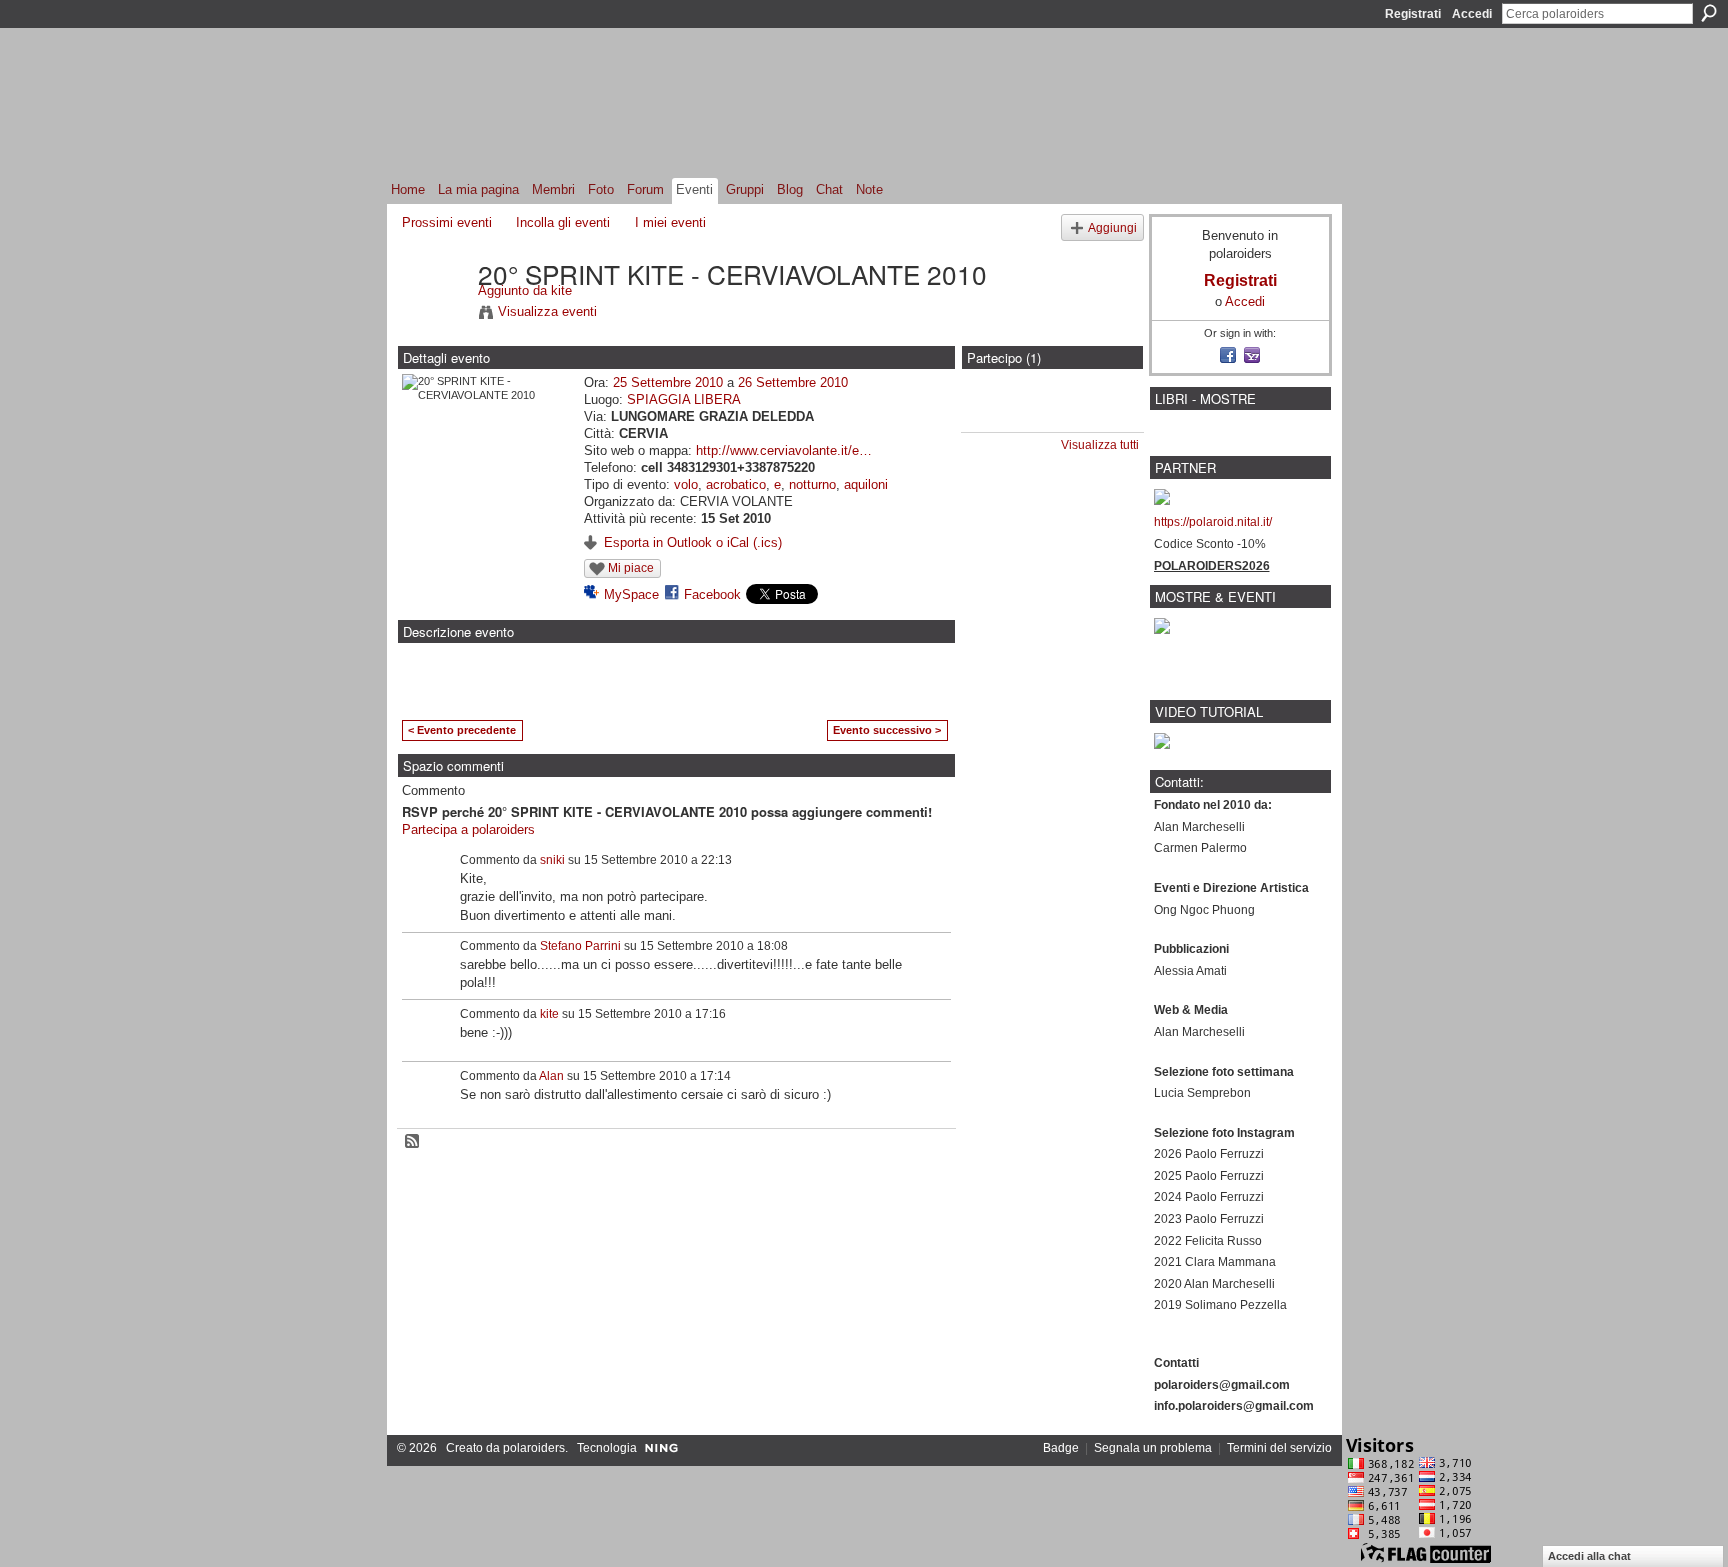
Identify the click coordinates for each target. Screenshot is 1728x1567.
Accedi (1472, 14)
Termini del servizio (1279, 1448)
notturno (812, 484)
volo (686, 484)
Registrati (1413, 14)
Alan (551, 1076)
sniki (552, 860)
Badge (1061, 1448)
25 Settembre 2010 (668, 382)
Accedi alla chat (1589, 1556)
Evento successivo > (887, 730)
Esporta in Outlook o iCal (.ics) (693, 542)
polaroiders (534, 1448)
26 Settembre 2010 (793, 382)
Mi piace (631, 568)
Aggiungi (1112, 227)
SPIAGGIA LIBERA (684, 399)
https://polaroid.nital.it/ (1213, 522)
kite (561, 290)
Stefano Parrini (580, 946)
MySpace (631, 594)
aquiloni (866, 484)
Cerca (1709, 13)
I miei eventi (670, 222)
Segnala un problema (1153, 1448)
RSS (413, 1142)
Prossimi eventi (447, 222)
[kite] (434, 315)
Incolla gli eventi (563, 222)
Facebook (712, 594)
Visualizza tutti (1100, 445)
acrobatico (736, 484)
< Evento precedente (462, 730)
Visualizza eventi (547, 311)
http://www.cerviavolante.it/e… (784, 450)
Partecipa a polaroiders (468, 829)
